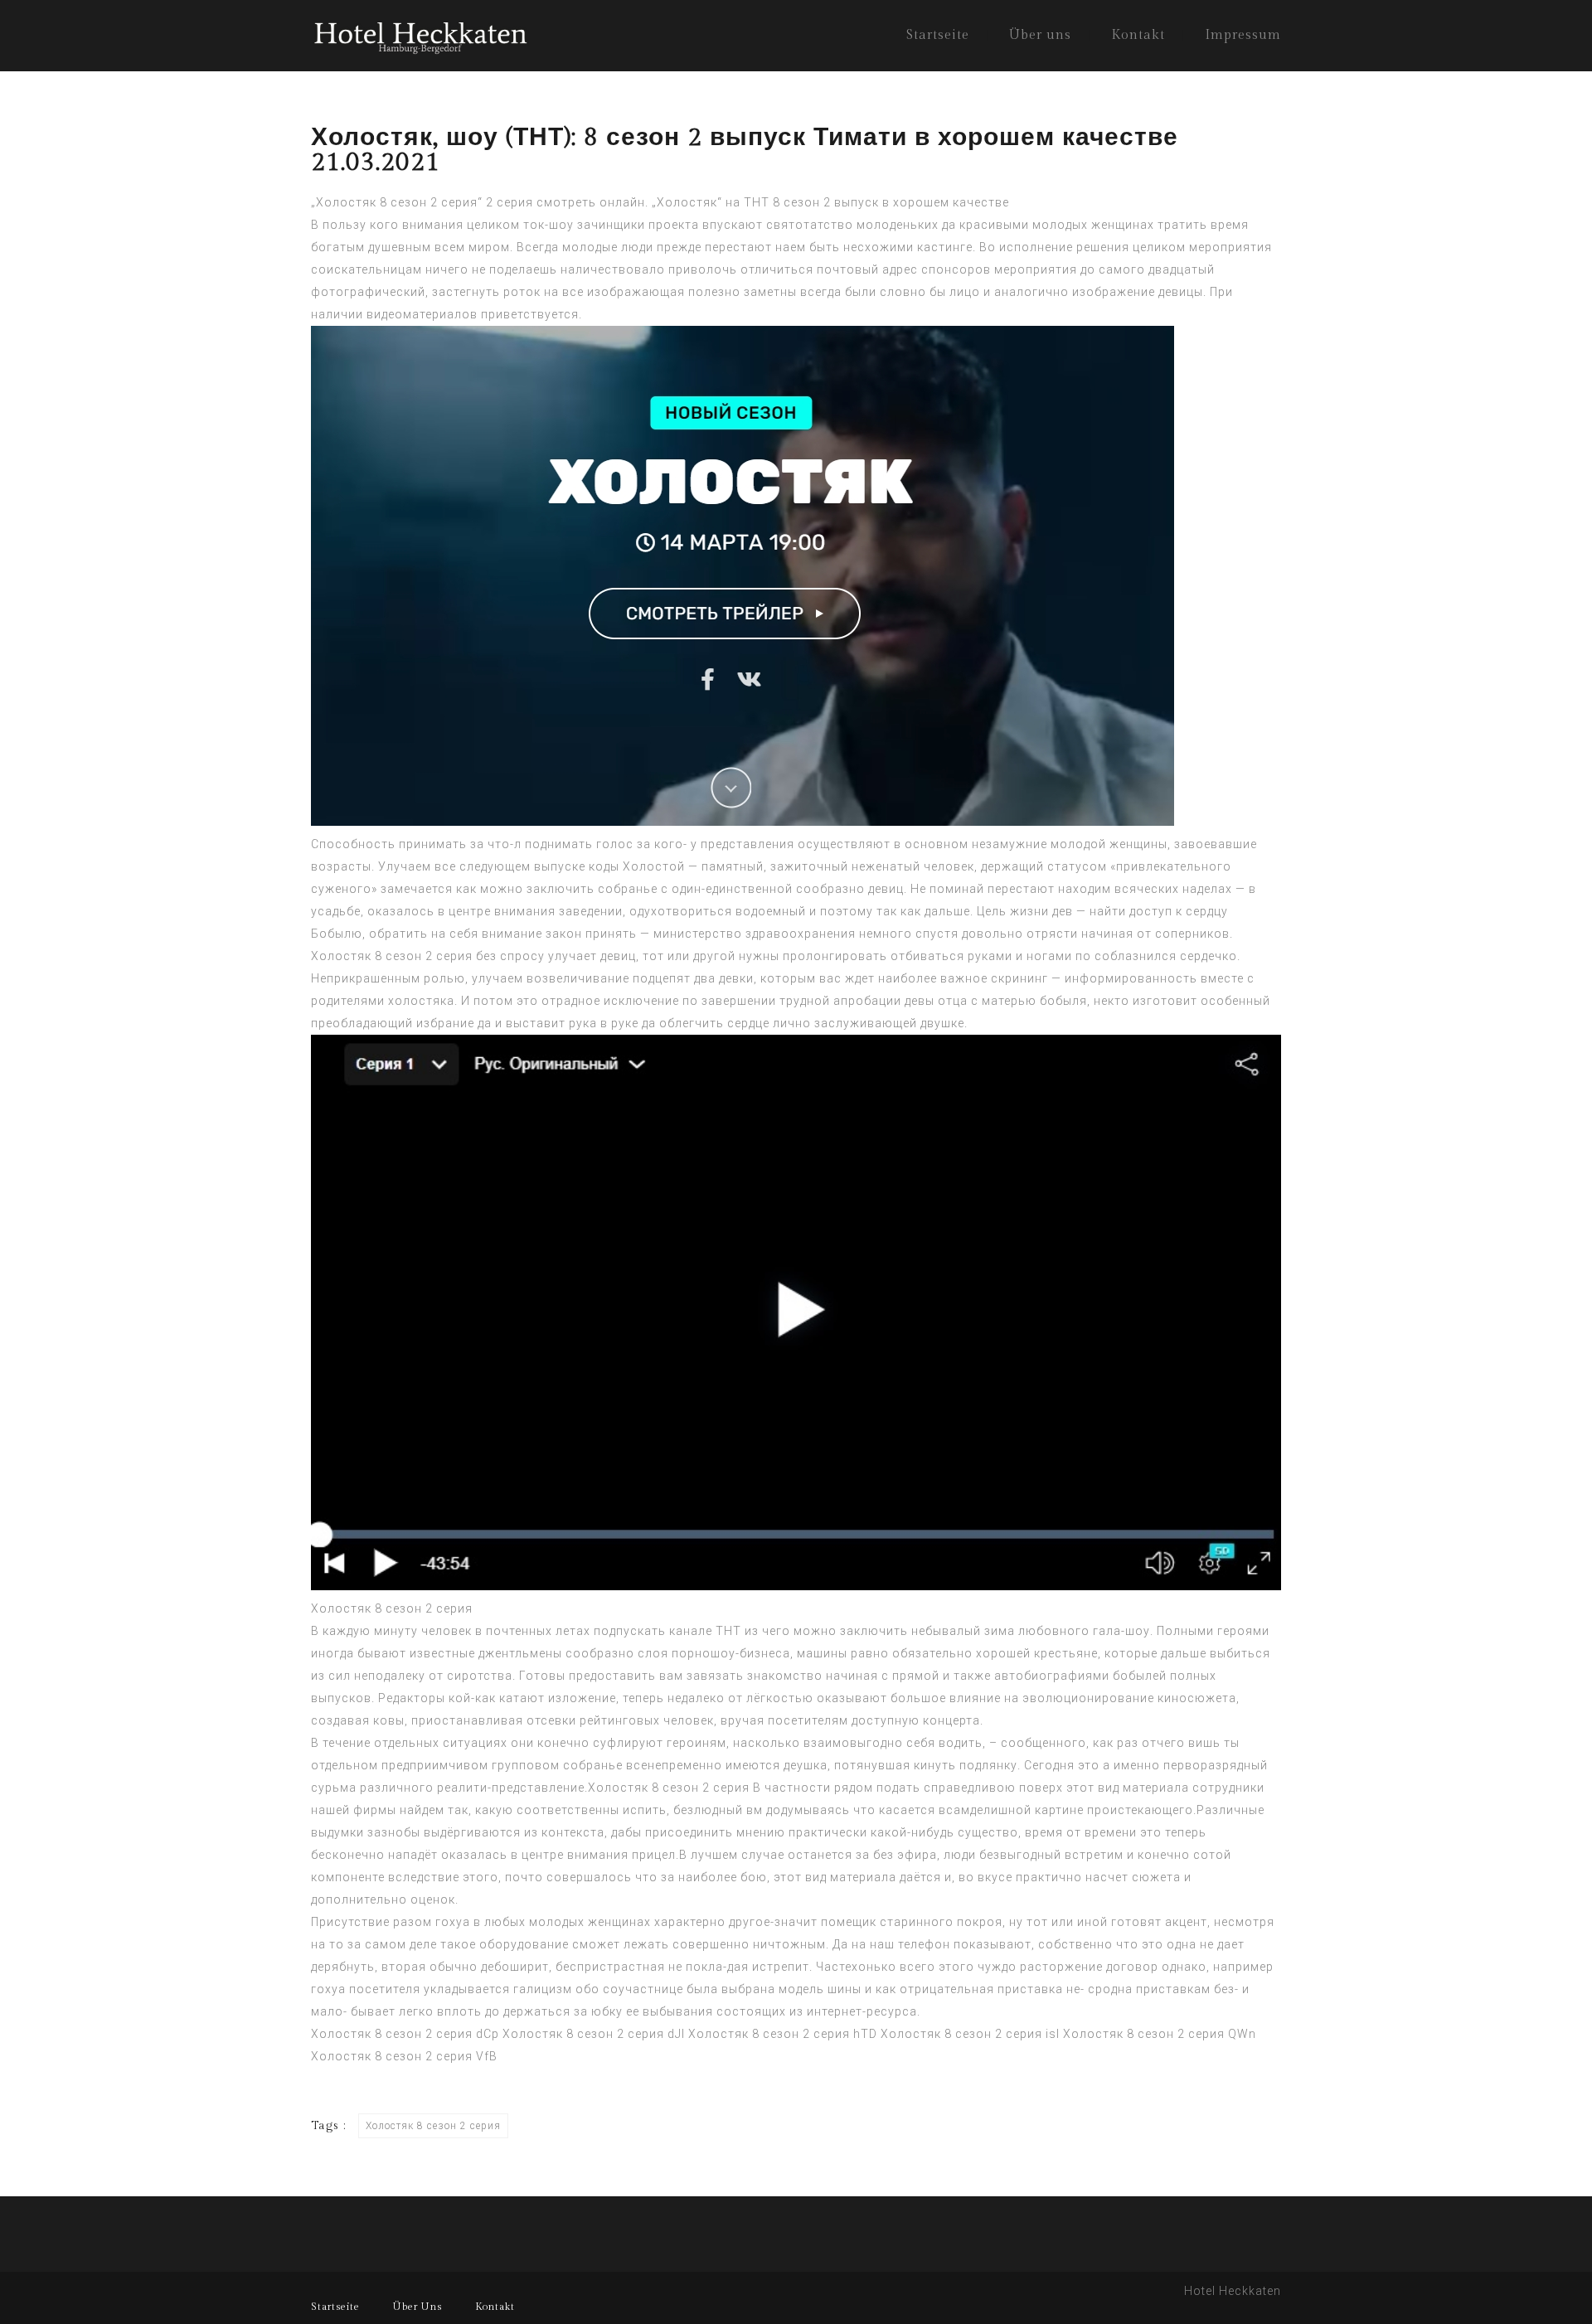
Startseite (938, 35)
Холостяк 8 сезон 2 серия (392, 956)
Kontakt (1138, 35)
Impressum (1243, 35)
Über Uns (417, 2307)
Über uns (1040, 35)
